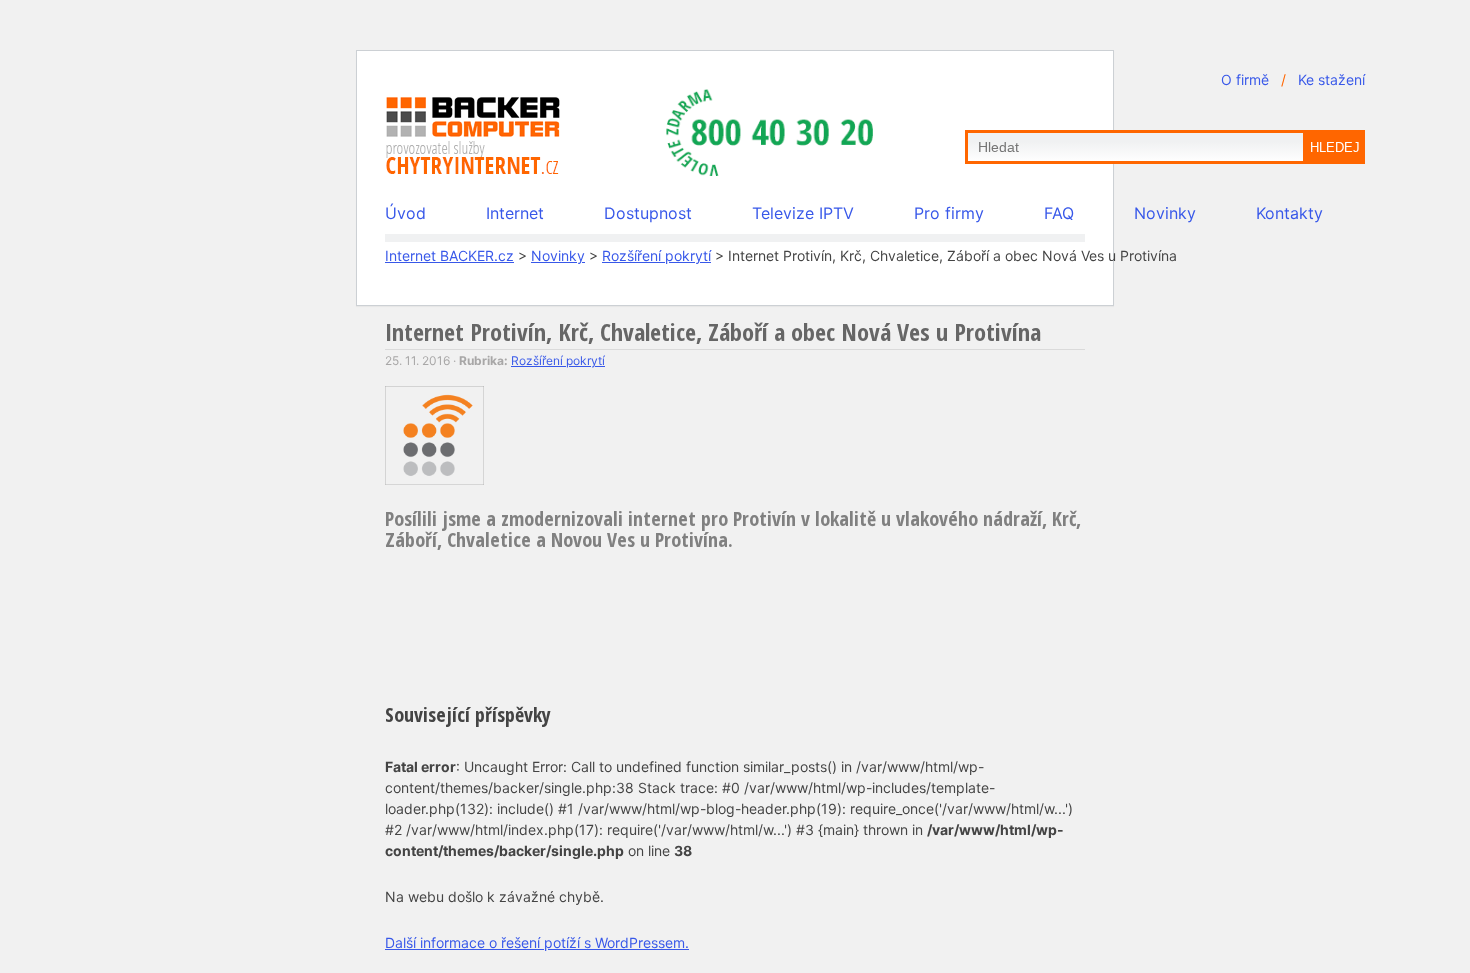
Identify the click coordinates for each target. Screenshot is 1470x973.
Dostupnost (648, 213)
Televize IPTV (803, 213)
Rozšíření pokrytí (656, 255)
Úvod (405, 213)
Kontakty (1289, 213)
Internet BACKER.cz (449, 255)
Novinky (1165, 213)
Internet (515, 213)
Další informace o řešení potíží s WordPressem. (537, 942)
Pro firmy (949, 213)
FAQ (1059, 213)
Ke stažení (1331, 79)
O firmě (1245, 79)
